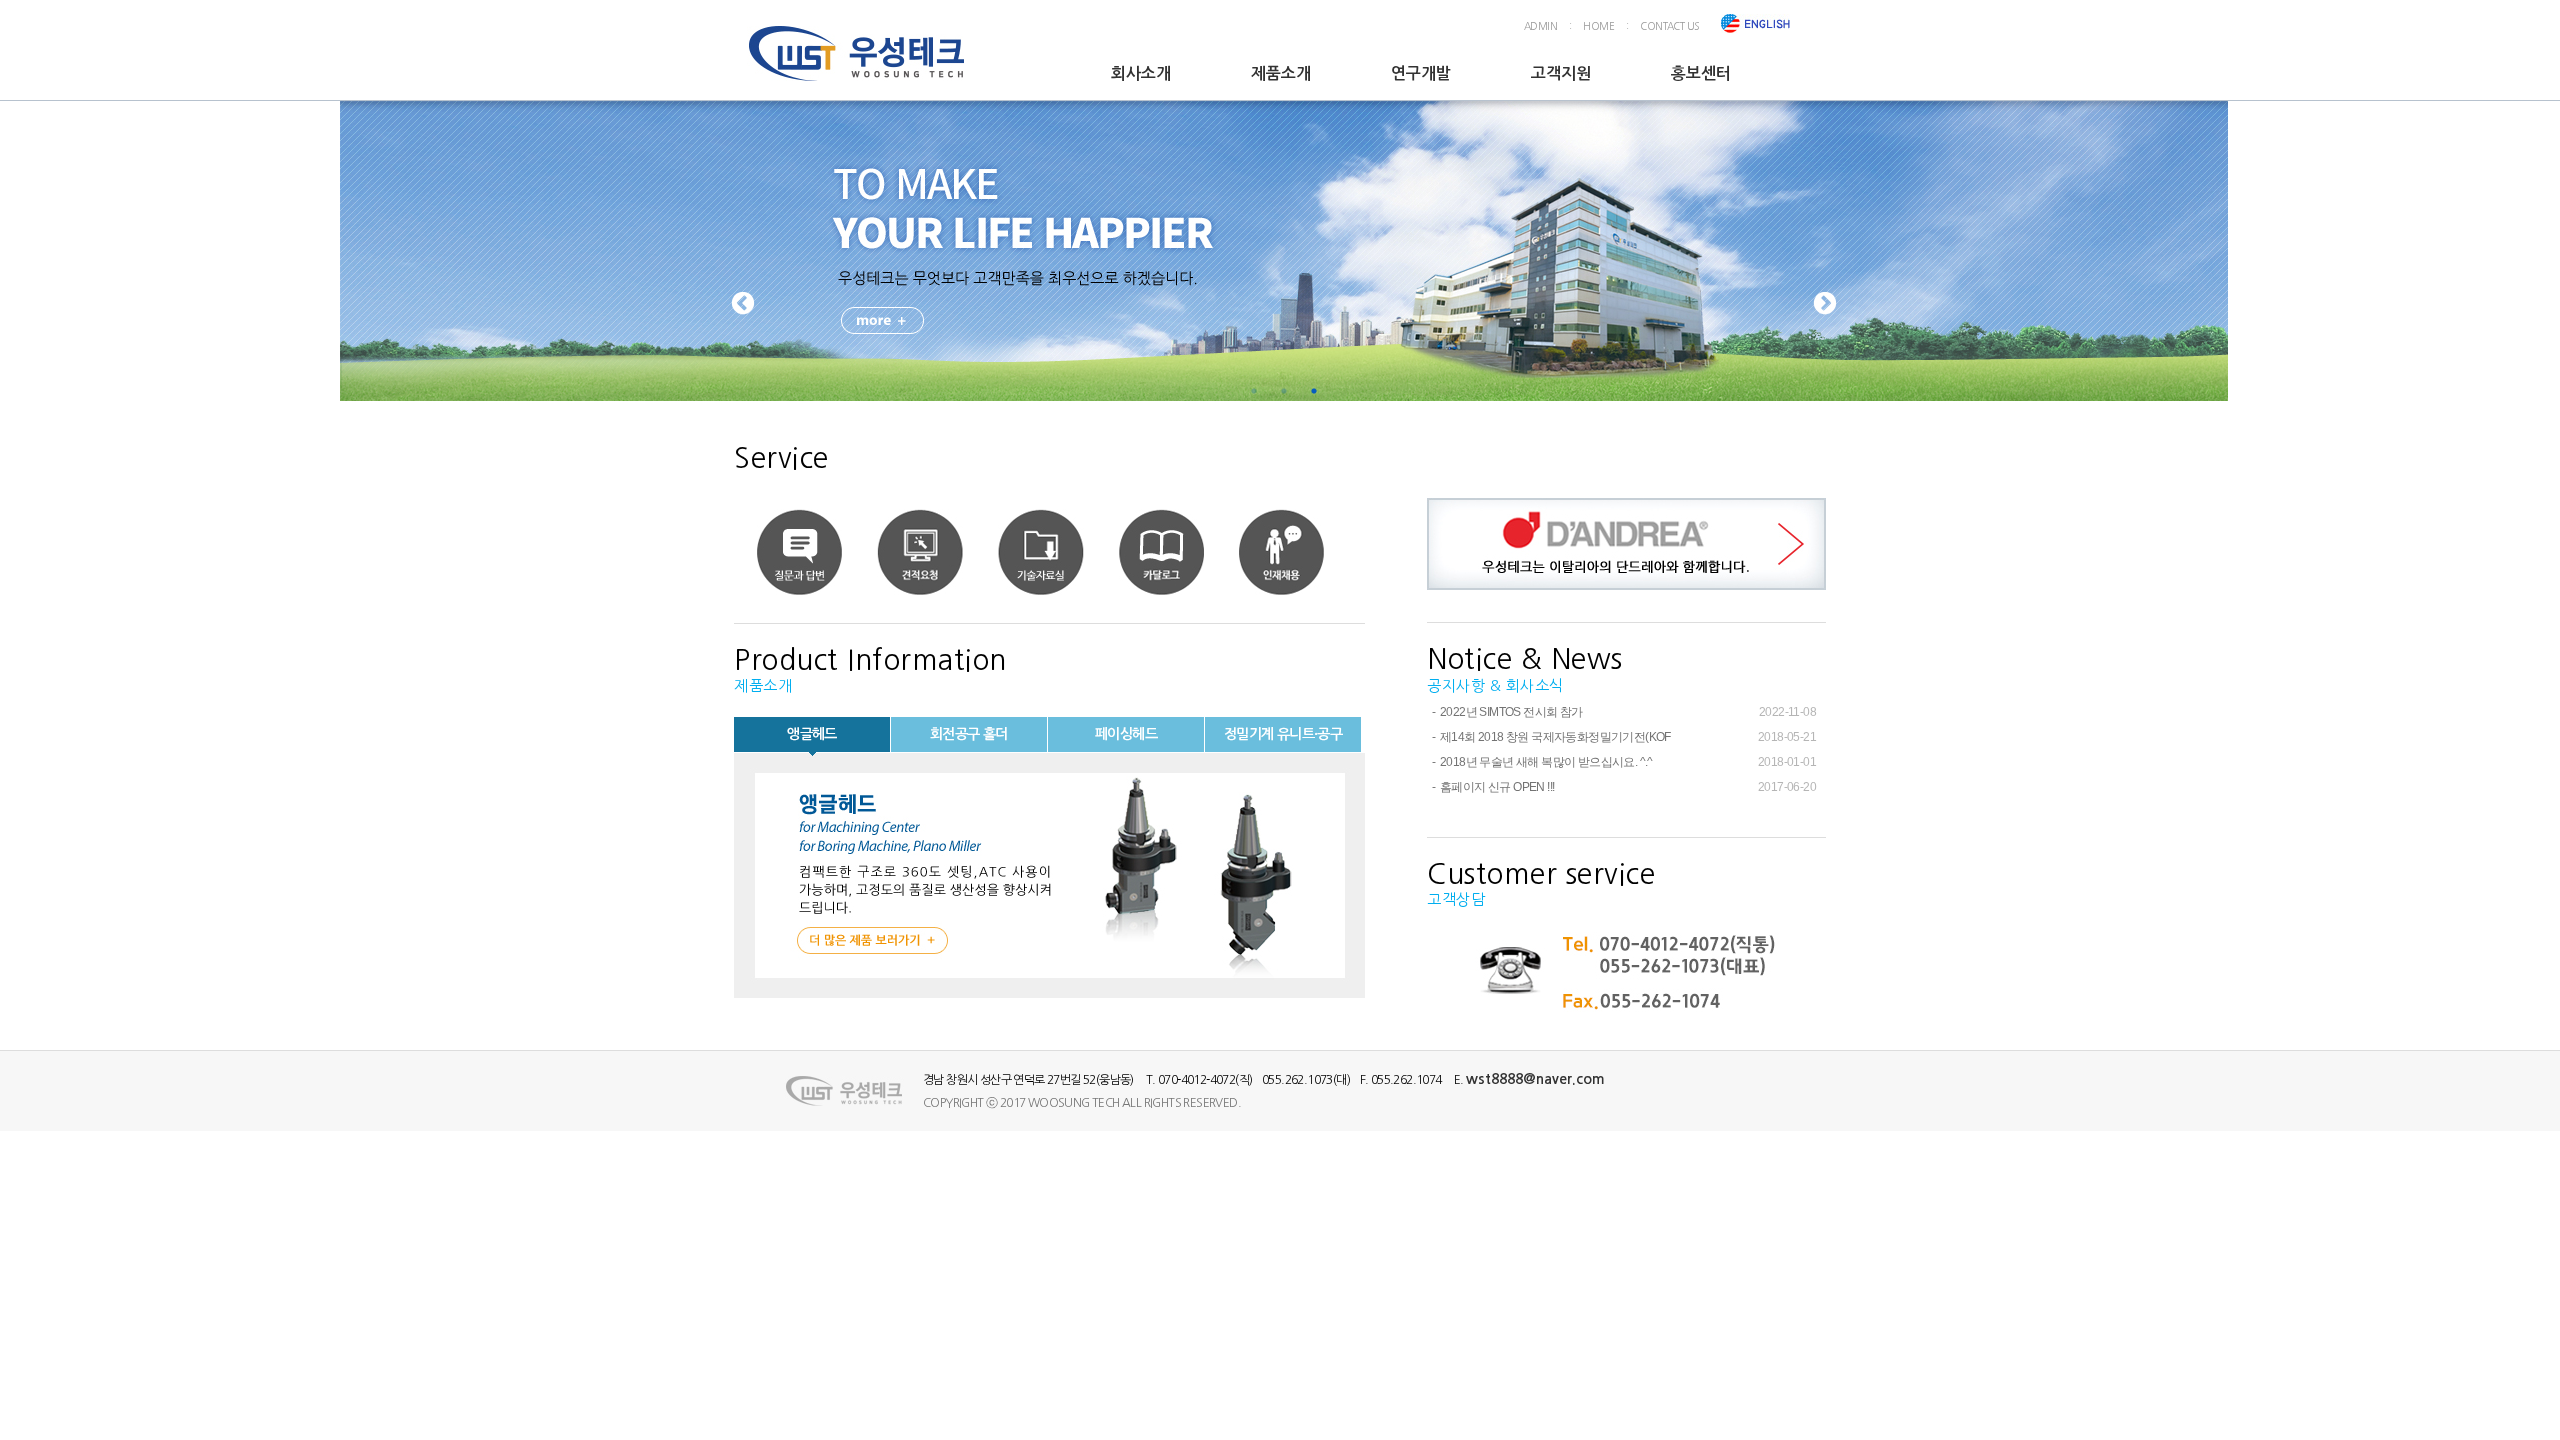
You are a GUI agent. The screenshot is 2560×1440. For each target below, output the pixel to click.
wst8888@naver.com (1535, 1079)
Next (1825, 304)
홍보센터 (1701, 73)
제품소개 (1281, 73)
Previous (743, 304)
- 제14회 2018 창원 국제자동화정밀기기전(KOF (1549, 737)
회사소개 (1141, 73)
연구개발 (1421, 73)
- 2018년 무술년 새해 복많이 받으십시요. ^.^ (1540, 762)
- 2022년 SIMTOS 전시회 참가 (1505, 712)
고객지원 (1561, 73)
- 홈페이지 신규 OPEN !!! (1490, 787)
